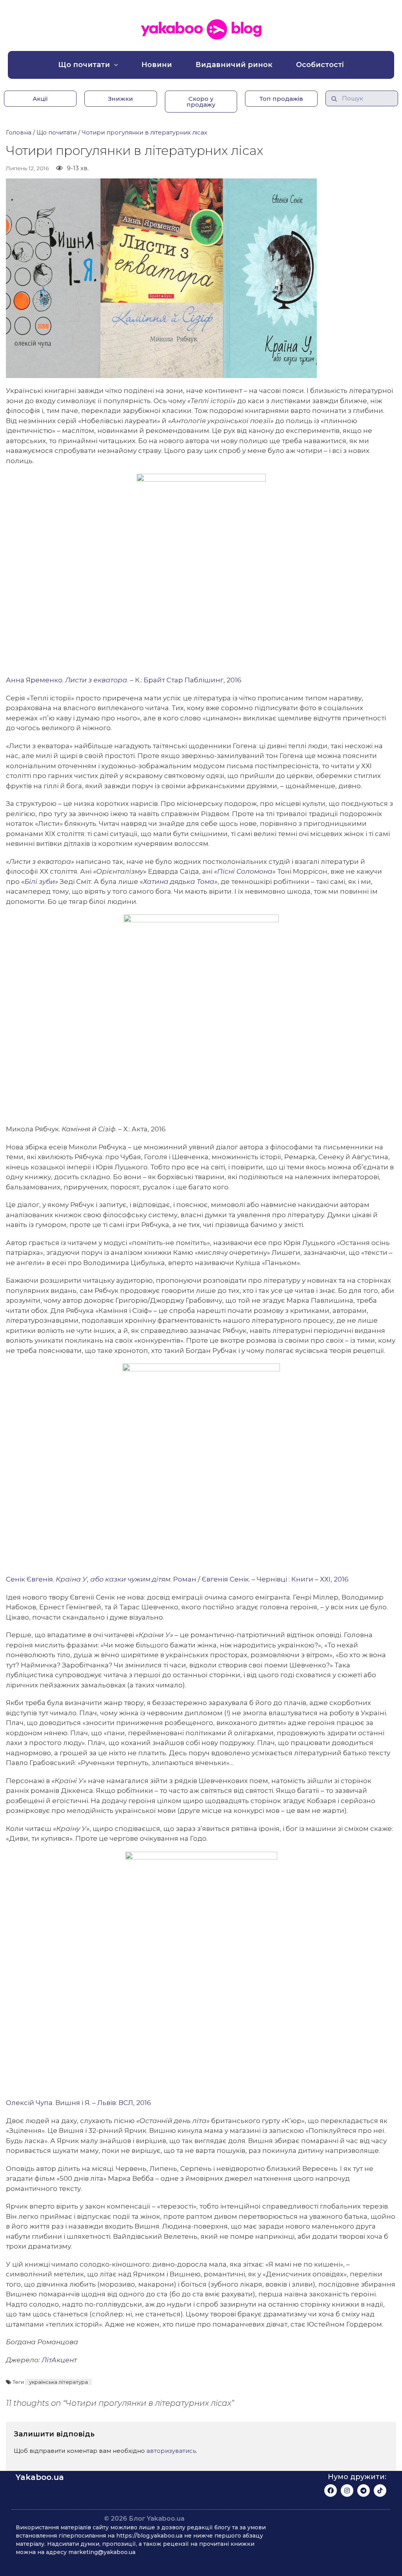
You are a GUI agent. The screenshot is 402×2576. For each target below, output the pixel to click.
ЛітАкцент (59, 2360)
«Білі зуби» (40, 882)
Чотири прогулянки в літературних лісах (144, 132)
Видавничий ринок (234, 65)
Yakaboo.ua (40, 2477)
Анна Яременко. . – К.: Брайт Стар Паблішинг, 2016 (124, 680)
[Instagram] (347, 2491)
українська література (58, 2382)
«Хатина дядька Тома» (179, 882)
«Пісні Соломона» (245, 871)
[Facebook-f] (331, 2491)
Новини (157, 65)
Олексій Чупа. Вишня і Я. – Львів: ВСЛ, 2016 (79, 2103)
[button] (40, 99)
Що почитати (84, 65)
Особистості (320, 65)
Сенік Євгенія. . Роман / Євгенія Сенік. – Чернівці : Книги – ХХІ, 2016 (177, 1579)
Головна (19, 132)
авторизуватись (171, 2451)
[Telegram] (364, 2491)
